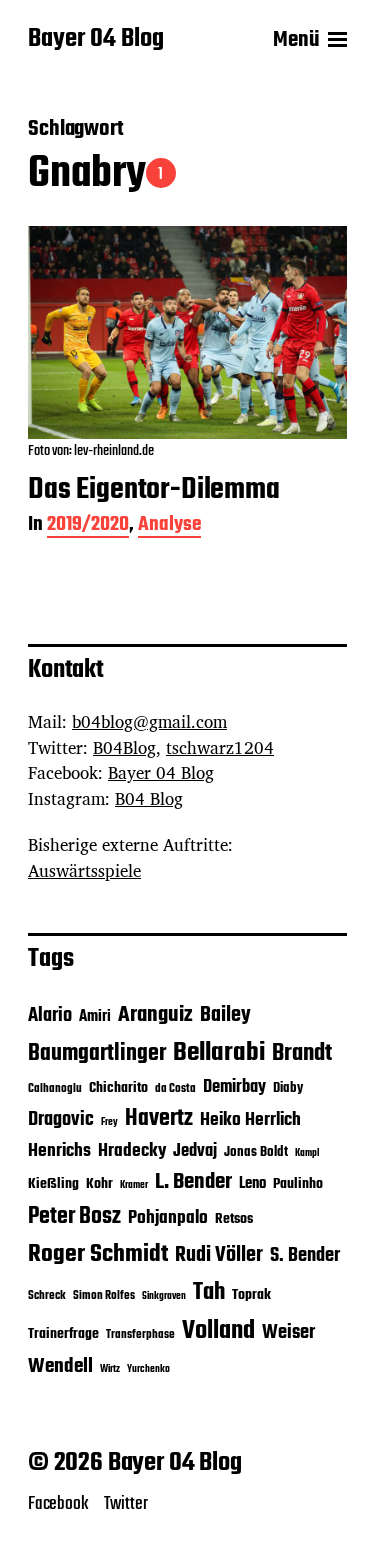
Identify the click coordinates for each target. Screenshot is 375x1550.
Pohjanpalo (168, 1218)
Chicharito (118, 1088)
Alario (50, 1016)
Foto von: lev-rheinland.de (91, 451)
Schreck (47, 1296)
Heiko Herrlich (250, 1120)
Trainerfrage (63, 1334)
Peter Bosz (74, 1217)
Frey (109, 1122)
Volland (218, 1331)
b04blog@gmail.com (149, 721)
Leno (252, 1183)
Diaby (288, 1088)
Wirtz (110, 1369)
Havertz (159, 1119)
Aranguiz (155, 1015)
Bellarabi (219, 1053)
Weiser (288, 1333)
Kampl (307, 1153)
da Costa (175, 1089)
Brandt (302, 1053)
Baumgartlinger (97, 1054)
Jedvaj (195, 1151)
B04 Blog (149, 798)
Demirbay (234, 1087)
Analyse (169, 526)
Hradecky (132, 1151)
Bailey (225, 1015)
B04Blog (124, 747)
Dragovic (61, 1120)
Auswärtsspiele (84, 870)
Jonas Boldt (256, 1152)
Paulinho (298, 1184)
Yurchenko (148, 1369)
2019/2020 (88, 526)
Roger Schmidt (98, 1254)
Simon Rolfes (104, 1296)
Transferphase (140, 1335)
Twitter (126, 1504)
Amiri (95, 1016)
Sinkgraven (164, 1296)
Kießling (53, 1184)
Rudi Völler (219, 1255)
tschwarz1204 (220, 747)
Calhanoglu (55, 1089)
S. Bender (305, 1256)
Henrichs (59, 1151)
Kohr (99, 1184)
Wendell (60, 1366)
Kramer (134, 1185)
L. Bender (193, 1182)
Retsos (234, 1219)
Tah (209, 1292)
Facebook (58, 1504)
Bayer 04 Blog (96, 40)
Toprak (251, 1295)
